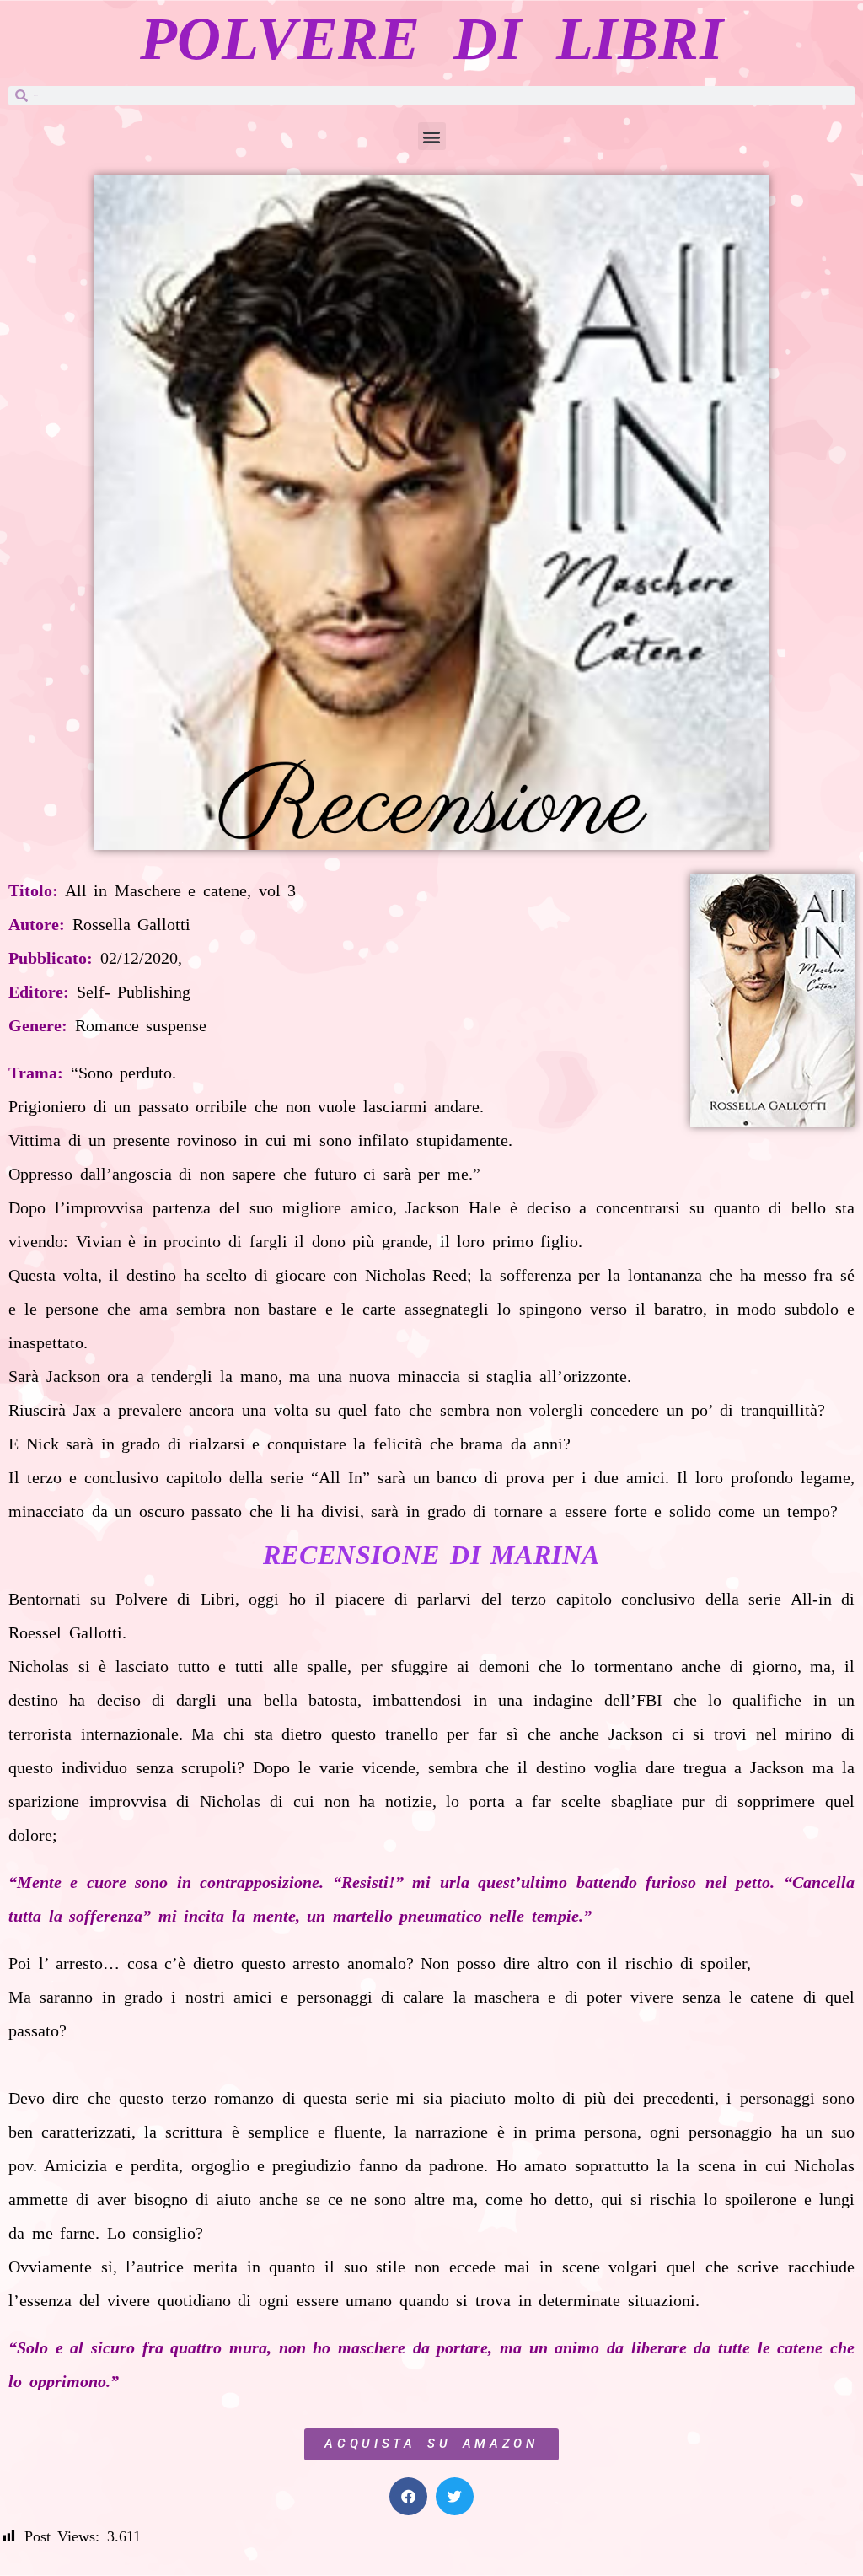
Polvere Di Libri (431, 39)
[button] (432, 136)
